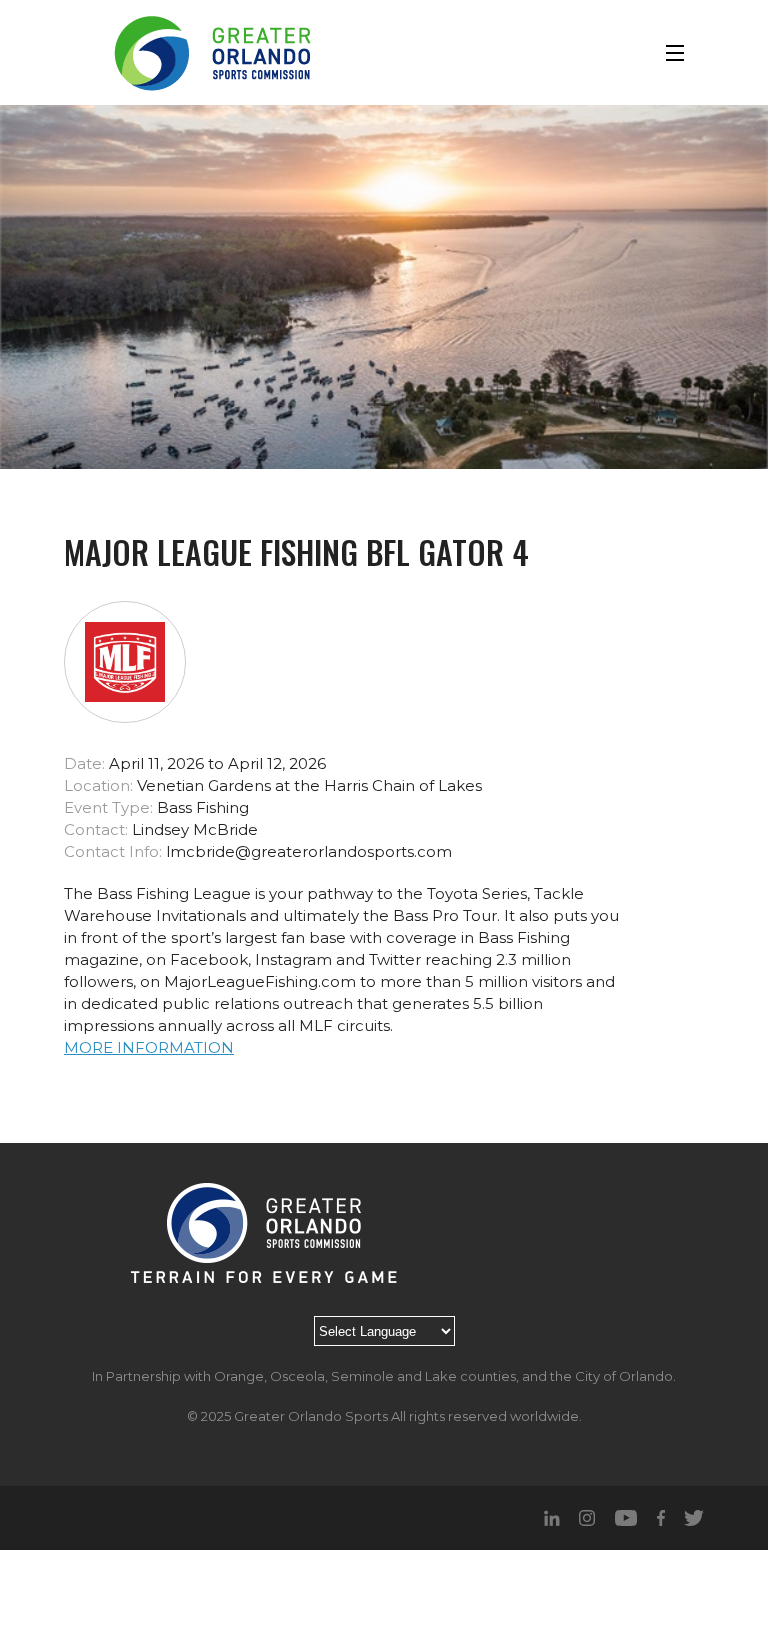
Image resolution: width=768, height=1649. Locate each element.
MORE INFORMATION (149, 1047)
